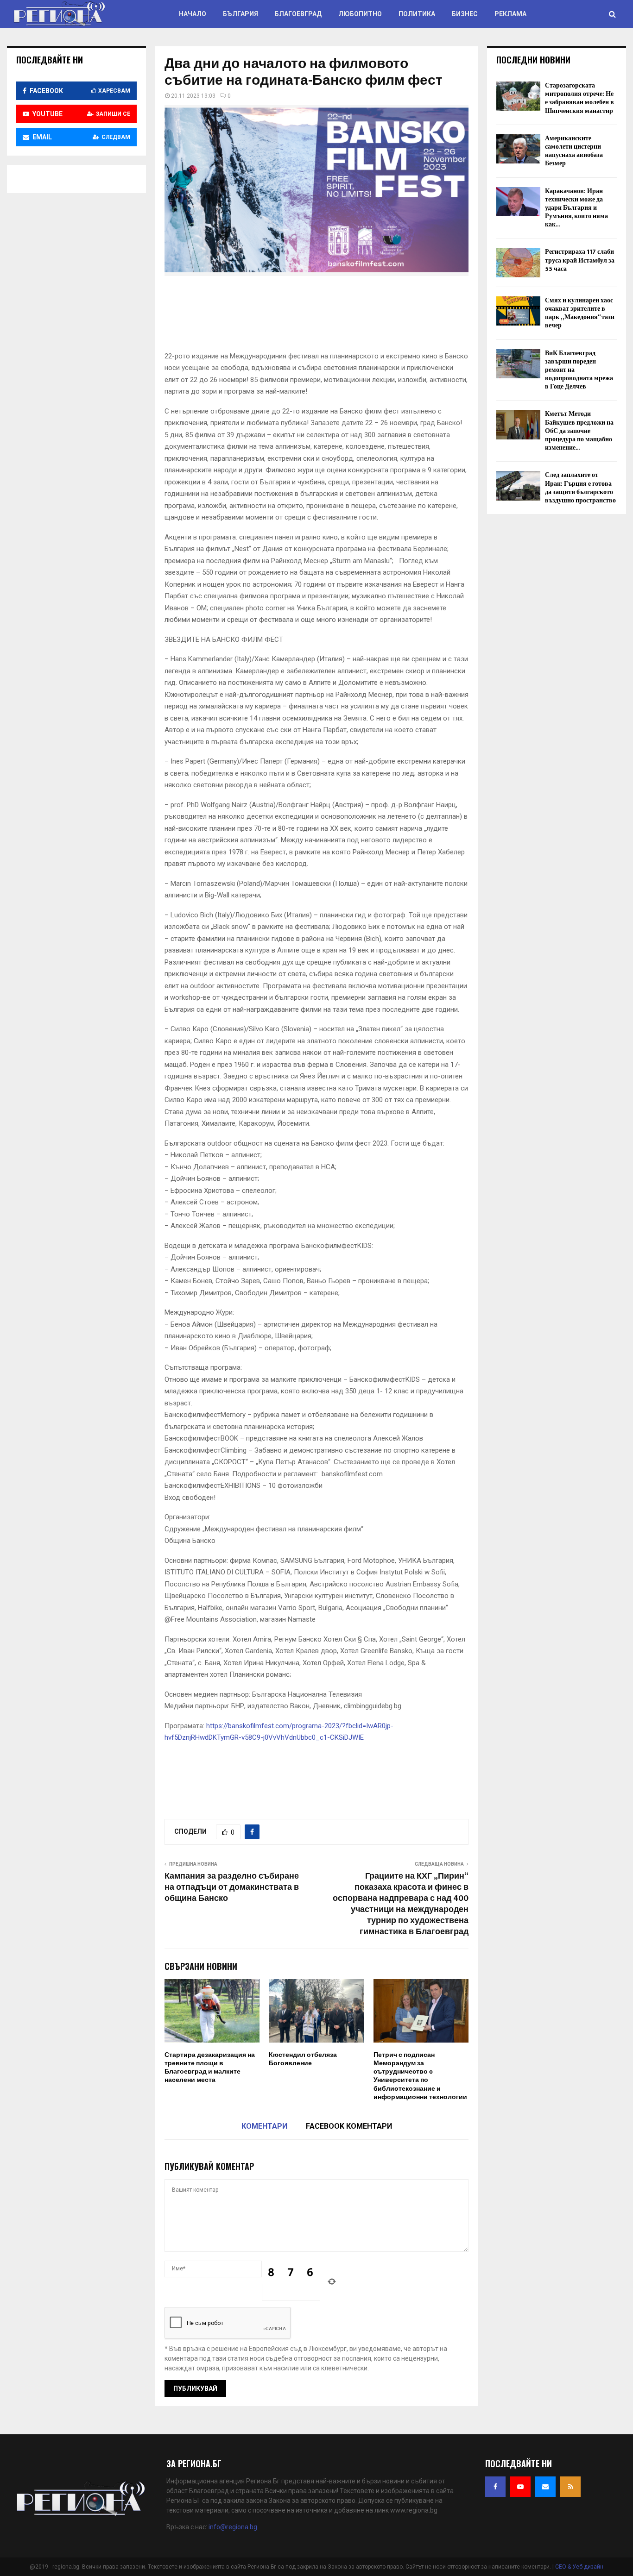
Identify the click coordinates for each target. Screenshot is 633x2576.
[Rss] (570, 2487)
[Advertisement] (333, 316)
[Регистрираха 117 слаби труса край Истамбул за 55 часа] (518, 262)
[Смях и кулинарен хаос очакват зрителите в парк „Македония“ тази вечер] (518, 311)
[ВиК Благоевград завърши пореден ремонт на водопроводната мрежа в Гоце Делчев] (518, 364)
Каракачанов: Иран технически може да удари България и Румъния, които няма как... (576, 208)
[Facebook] (495, 2487)
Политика (417, 14)
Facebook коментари (349, 2126)
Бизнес (465, 14)
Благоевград (298, 14)
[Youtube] (520, 2487)
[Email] (545, 2487)
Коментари (264, 2126)
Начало (193, 14)
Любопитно (360, 14)
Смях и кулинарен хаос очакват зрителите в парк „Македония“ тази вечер (580, 313)
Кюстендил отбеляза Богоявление (303, 2059)
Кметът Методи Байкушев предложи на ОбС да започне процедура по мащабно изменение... (579, 431)
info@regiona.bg (233, 2527)
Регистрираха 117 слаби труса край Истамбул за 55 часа (580, 260)
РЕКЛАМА (510, 14)
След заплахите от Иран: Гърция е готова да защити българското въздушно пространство (580, 488)
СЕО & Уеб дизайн (579, 2567)
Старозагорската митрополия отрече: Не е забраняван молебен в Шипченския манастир (579, 98)
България (241, 14)
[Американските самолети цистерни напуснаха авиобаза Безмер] (518, 149)
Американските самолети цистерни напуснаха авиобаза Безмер (574, 151)
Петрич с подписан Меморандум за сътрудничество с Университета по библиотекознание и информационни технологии (420, 2076)
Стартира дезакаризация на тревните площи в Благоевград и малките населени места (210, 2068)
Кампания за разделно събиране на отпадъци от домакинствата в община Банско (232, 1887)
